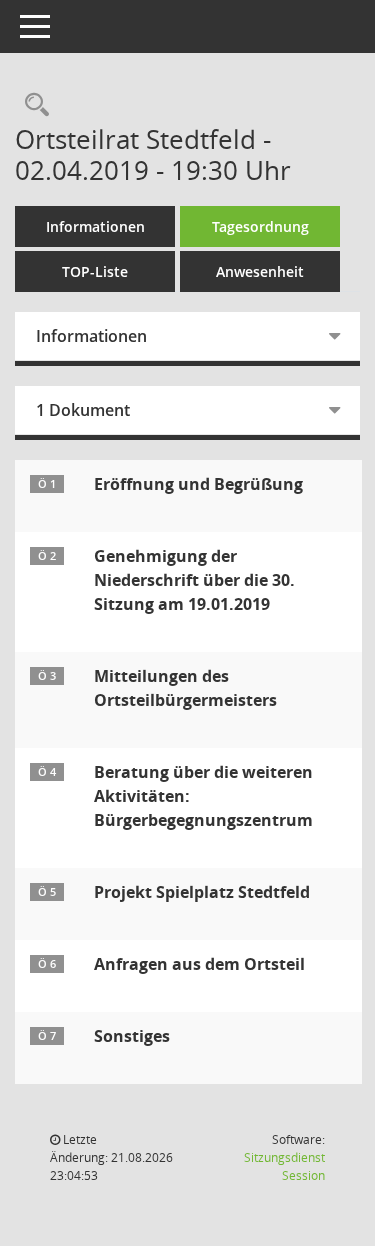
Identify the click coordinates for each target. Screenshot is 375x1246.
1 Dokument (83, 410)
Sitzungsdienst (284, 1166)
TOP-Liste (95, 271)
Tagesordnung (260, 226)
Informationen (95, 226)
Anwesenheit (260, 271)
